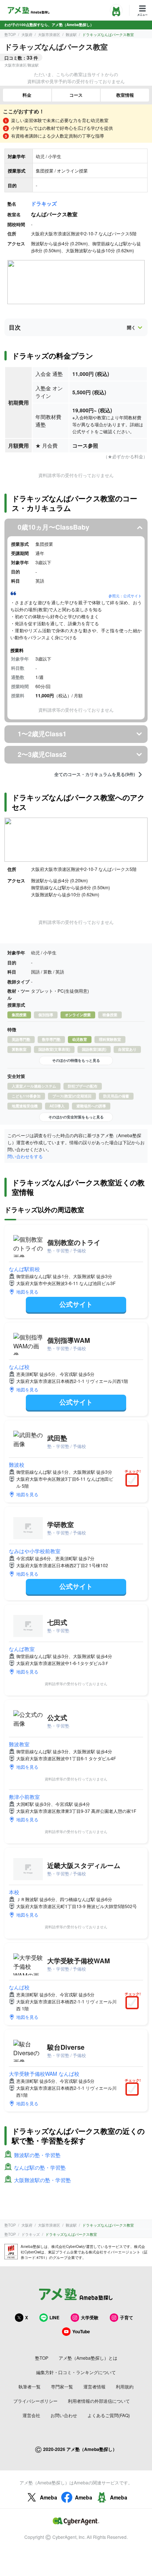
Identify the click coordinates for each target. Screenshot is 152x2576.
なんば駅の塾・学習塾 (40, 2167)
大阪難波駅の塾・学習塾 (42, 2180)
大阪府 (27, 35)
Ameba (49, 2497)
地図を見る (27, 1291)
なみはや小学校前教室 (35, 1551)
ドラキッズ (44, 203)
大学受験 (90, 2317)
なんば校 (19, 1367)
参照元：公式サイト (125, 596)
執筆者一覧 (30, 2386)
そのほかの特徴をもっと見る (76, 1060)
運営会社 (31, 2415)
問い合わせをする (25, 1156)
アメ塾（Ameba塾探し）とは (88, 2358)
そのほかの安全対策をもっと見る (76, 1117)
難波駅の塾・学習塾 (37, 2155)
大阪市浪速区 (49, 35)
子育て (127, 2317)
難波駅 (71, 35)
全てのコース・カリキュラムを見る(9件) (95, 775)
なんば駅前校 (24, 1269)
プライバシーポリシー (35, 2401)
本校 (14, 1892)
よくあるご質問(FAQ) (109, 2415)
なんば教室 (22, 1649)
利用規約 (125, 2386)
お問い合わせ (64, 2415)
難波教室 (19, 1744)
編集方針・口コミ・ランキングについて (76, 2372)
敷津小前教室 (24, 1797)
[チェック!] (134, 1481)
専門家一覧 (62, 2386)
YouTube (81, 2331)
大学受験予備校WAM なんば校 (44, 2074)
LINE (54, 2317)
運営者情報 (94, 2386)
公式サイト (76, 1304)
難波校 (17, 1465)
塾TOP (10, 35)
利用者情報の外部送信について (99, 2401)
